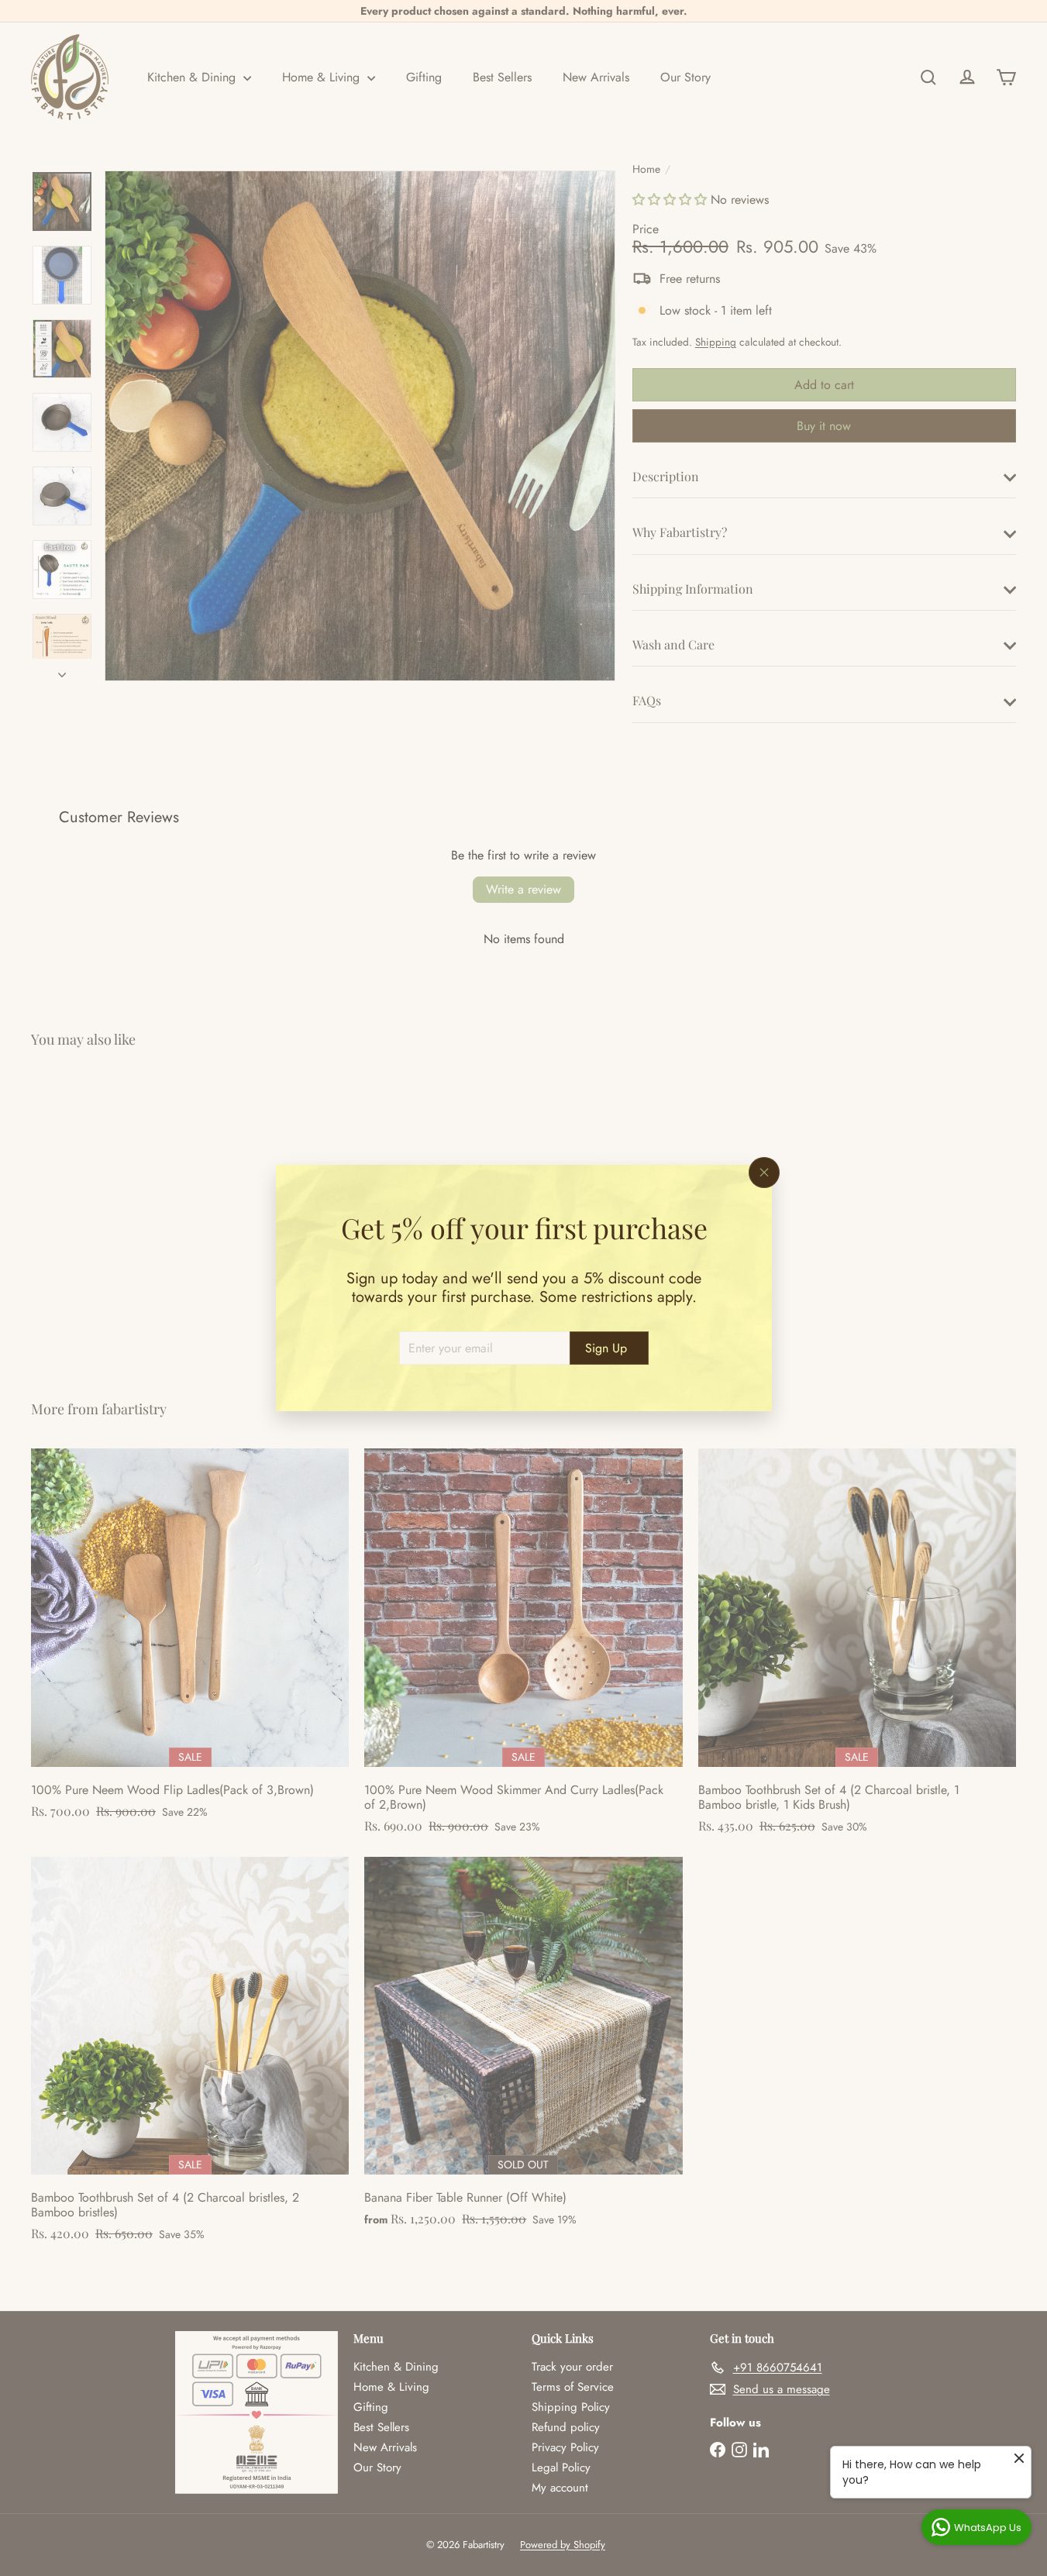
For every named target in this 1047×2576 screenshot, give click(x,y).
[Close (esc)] (764, 1173)
